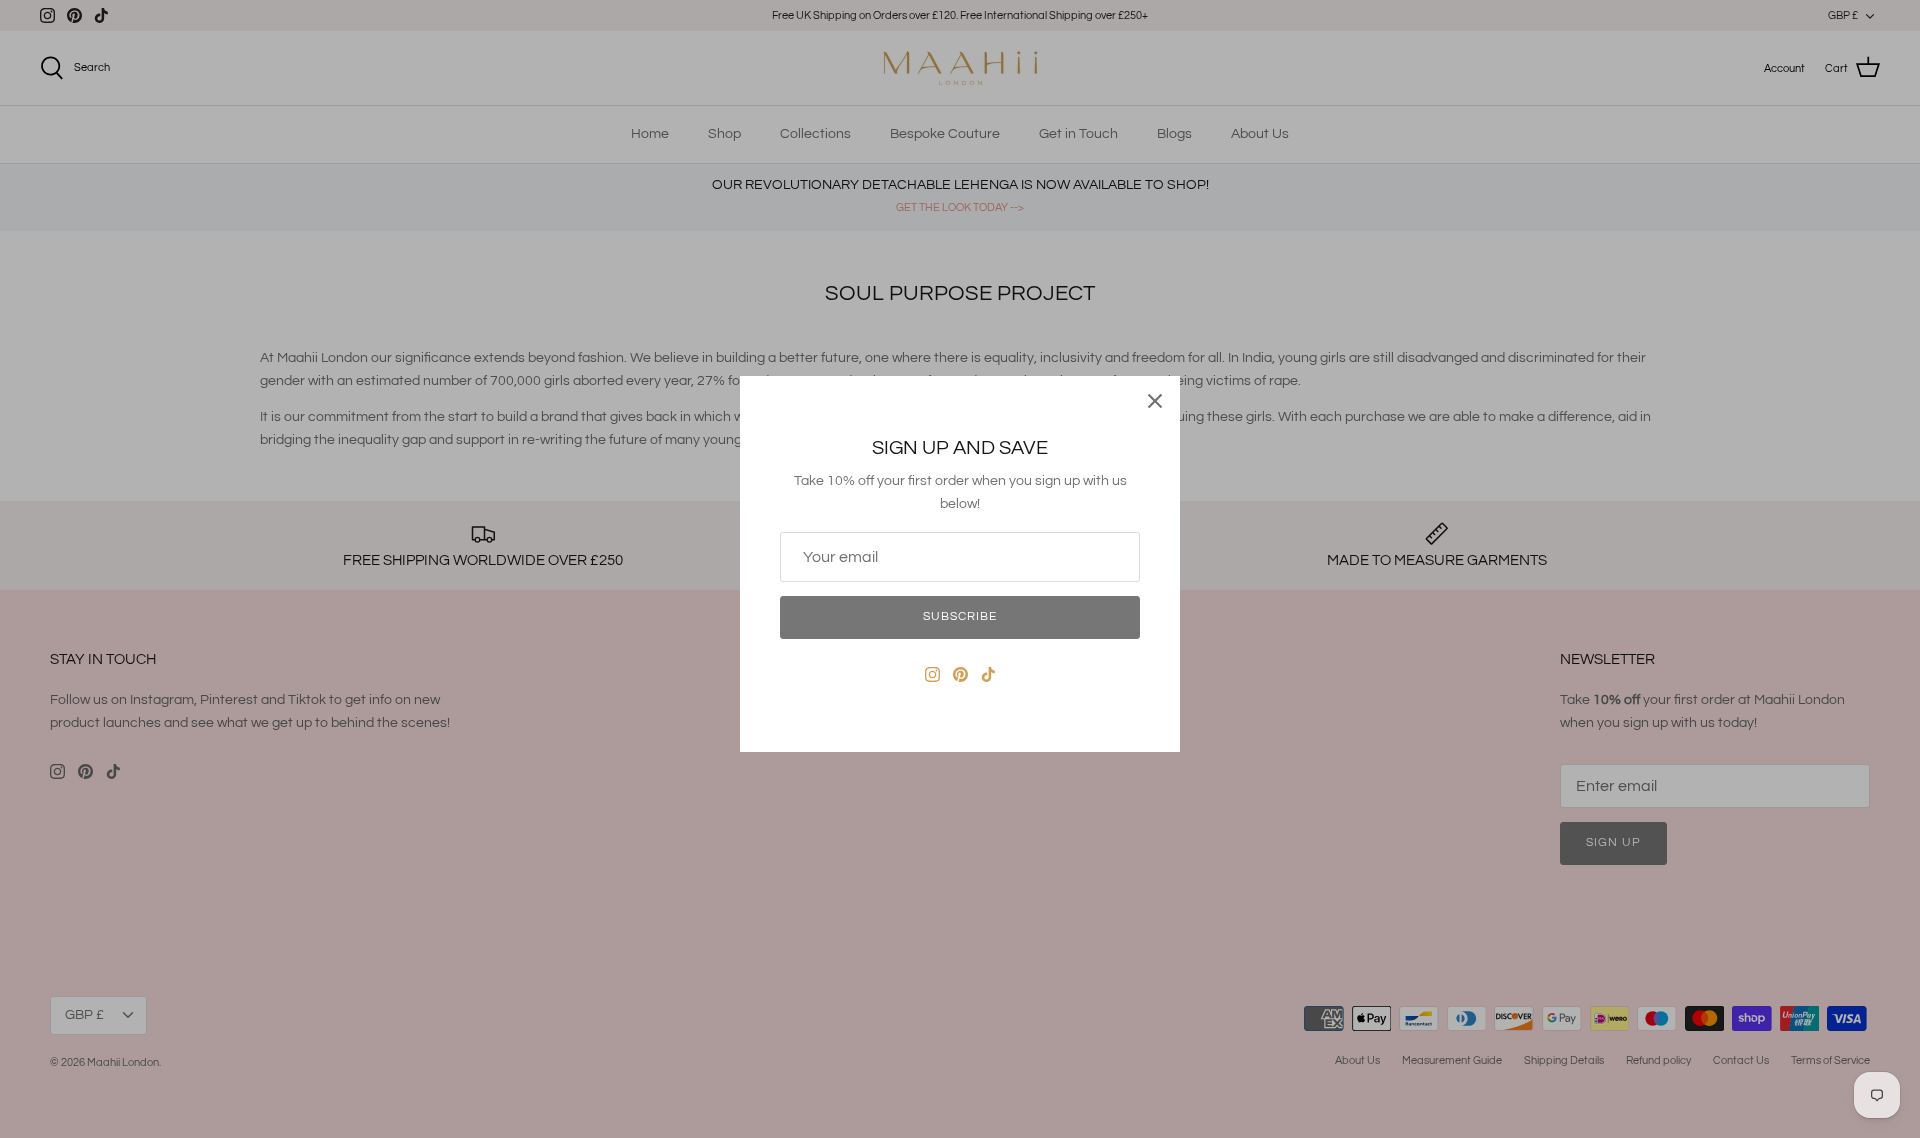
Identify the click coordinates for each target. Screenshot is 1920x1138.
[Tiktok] (988, 674)
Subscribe (960, 616)
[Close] (1155, 401)
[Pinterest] (960, 674)
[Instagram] (932, 674)
